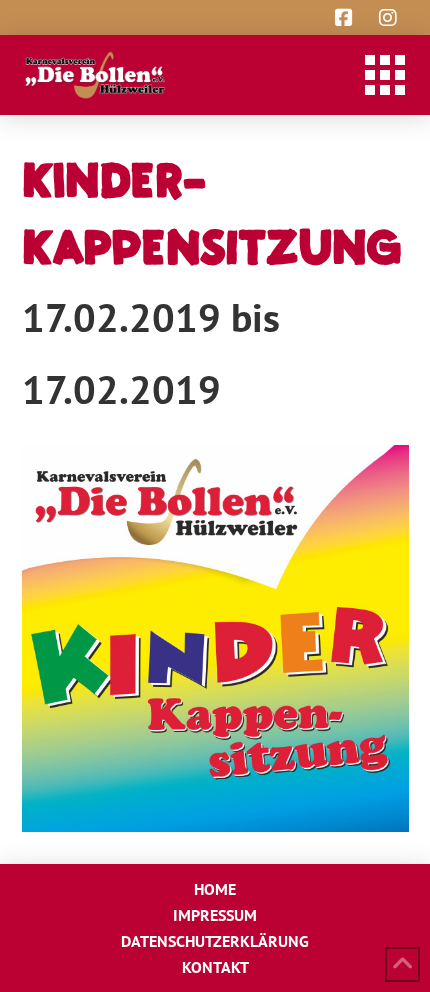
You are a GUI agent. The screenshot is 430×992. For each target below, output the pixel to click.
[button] (385, 75)
